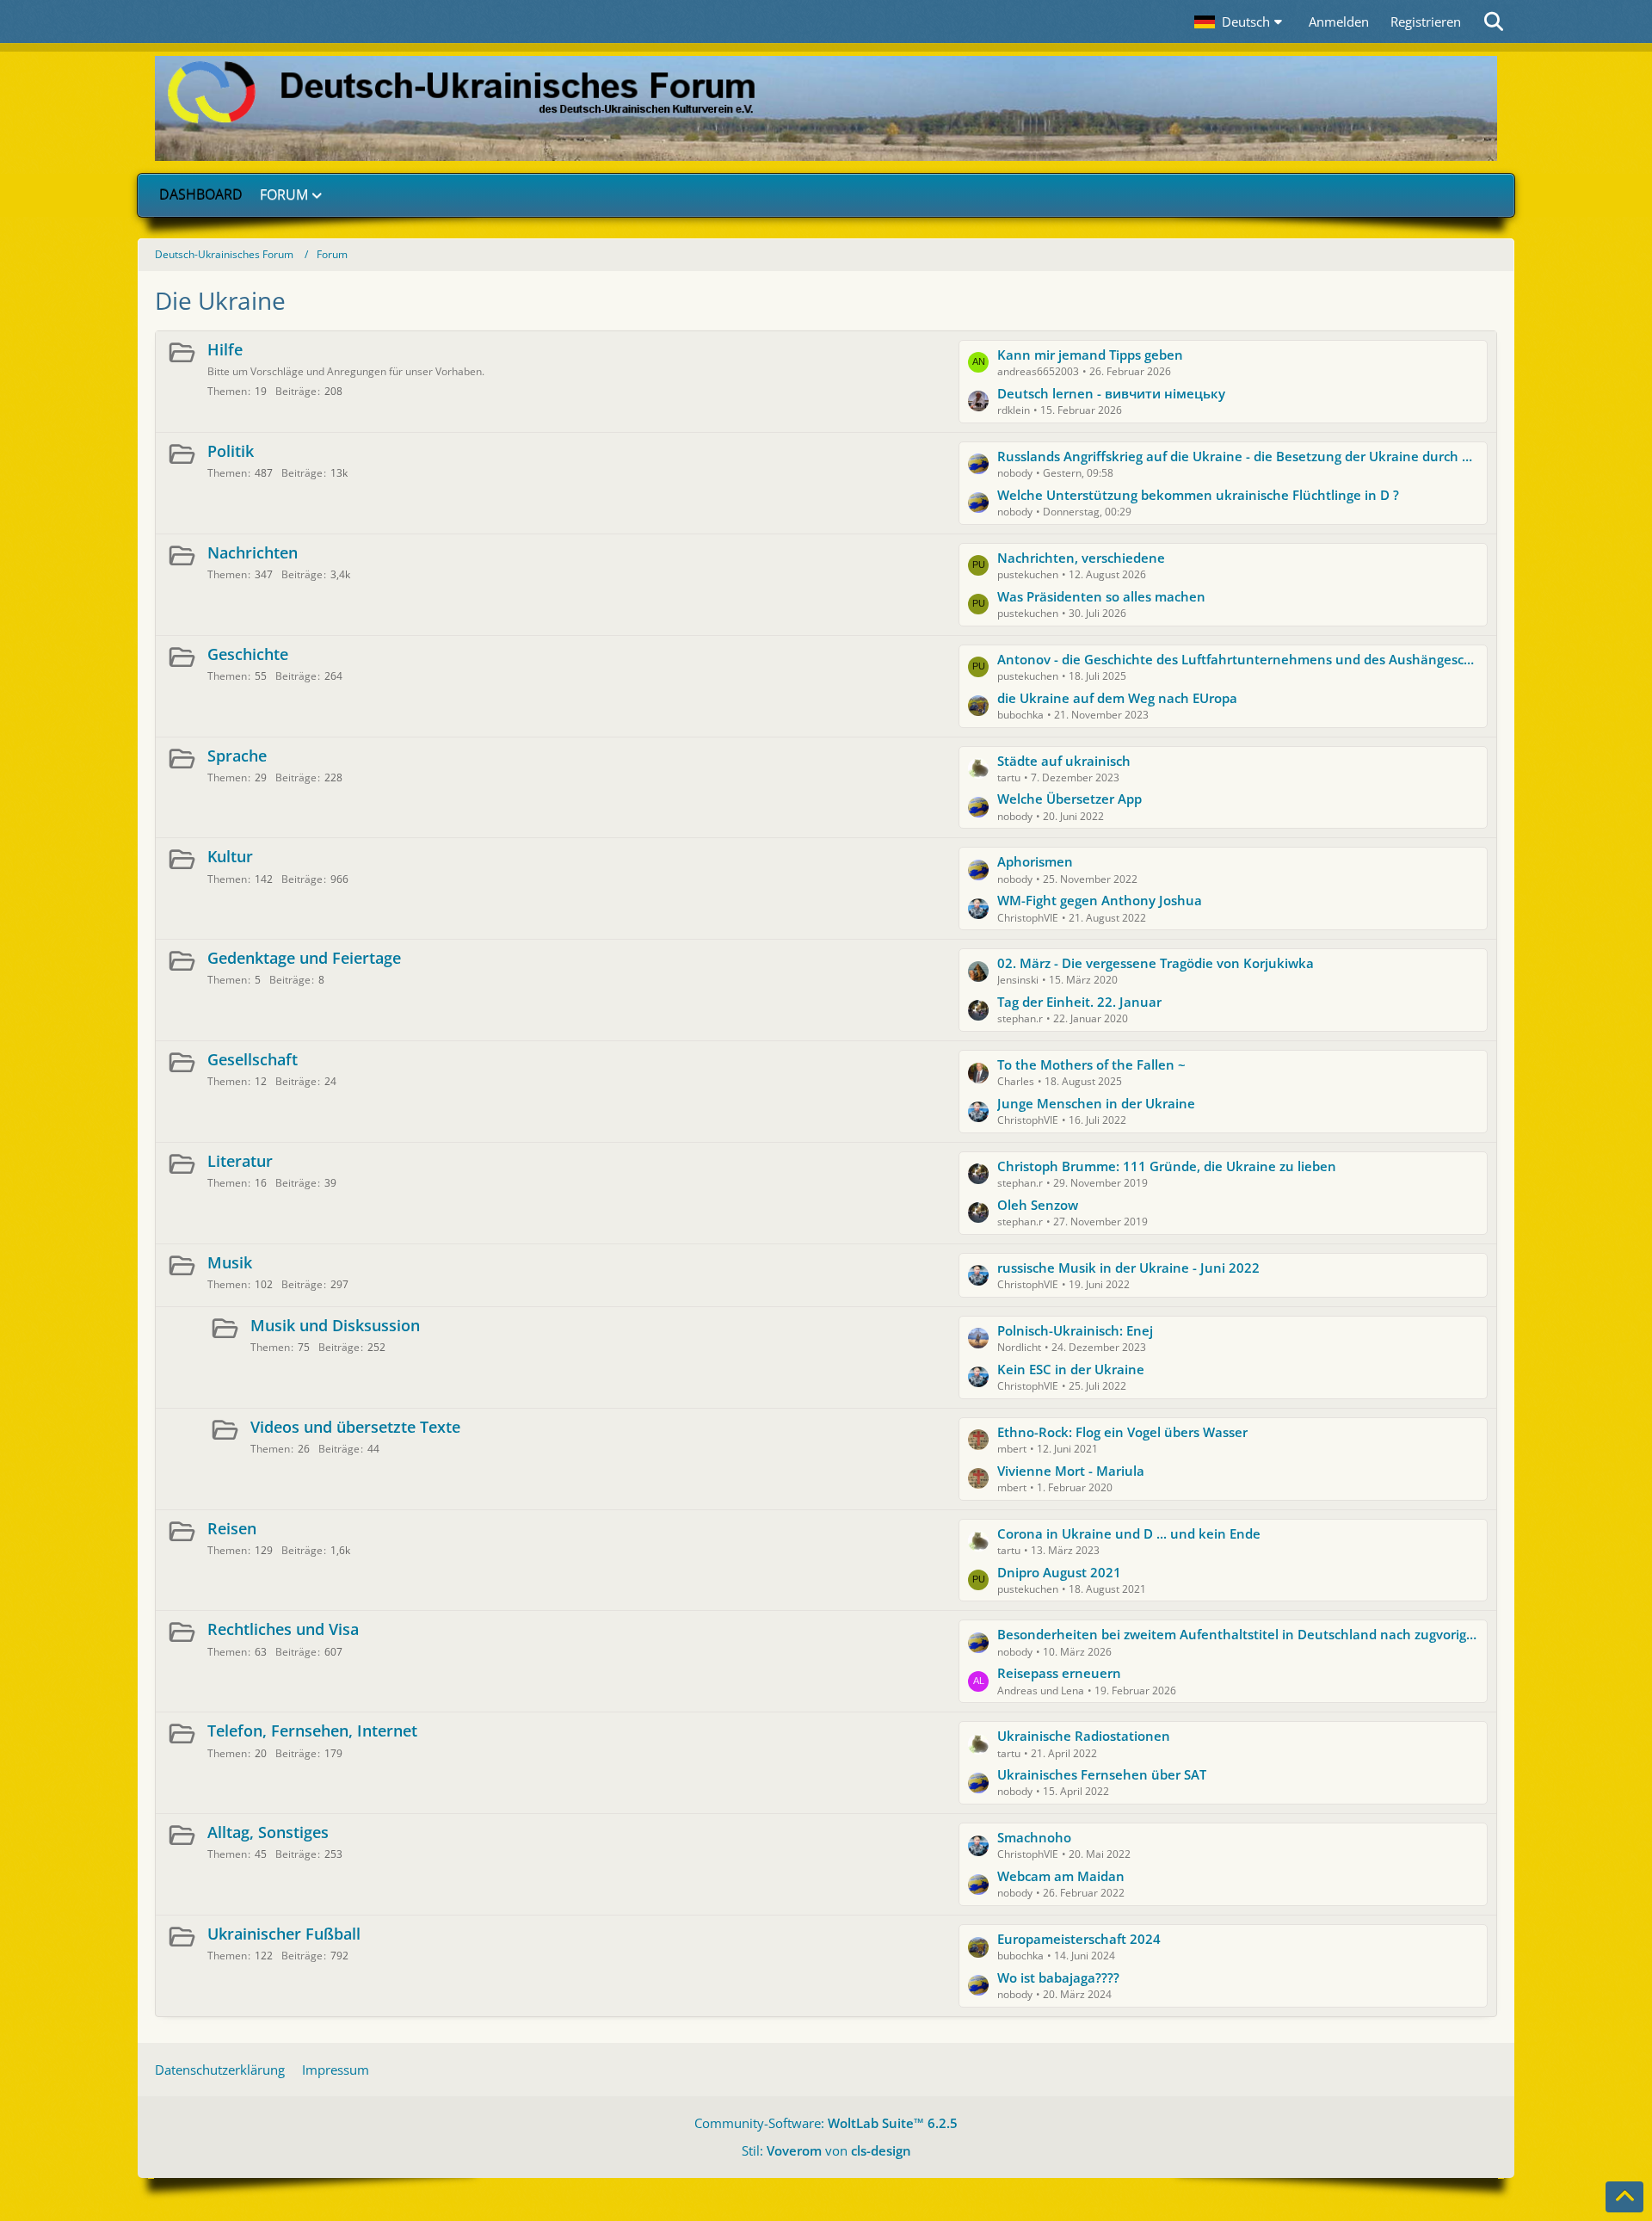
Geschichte (248, 654)
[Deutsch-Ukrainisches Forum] (826, 108)
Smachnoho (1034, 1837)
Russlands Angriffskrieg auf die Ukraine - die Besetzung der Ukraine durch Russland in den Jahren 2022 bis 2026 (1238, 456)
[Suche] (1495, 22)
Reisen (232, 1528)
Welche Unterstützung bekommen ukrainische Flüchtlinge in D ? (1198, 495)
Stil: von (826, 2150)
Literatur (240, 1161)
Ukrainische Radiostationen (1084, 1736)
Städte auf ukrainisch (1064, 761)
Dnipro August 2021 (1059, 1572)
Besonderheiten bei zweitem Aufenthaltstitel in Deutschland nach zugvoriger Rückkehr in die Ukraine (1238, 1634)
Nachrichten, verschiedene (1081, 558)
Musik (230, 1262)
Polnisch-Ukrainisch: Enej (1075, 1330)
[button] (1241, 22)
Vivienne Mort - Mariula (1071, 1471)
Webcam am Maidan (1061, 1876)
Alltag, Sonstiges (268, 1832)
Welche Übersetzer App (1069, 799)
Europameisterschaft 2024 (1079, 1939)
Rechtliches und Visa (283, 1629)
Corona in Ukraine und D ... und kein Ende (1129, 1533)
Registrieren (1426, 22)
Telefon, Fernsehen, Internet (312, 1731)
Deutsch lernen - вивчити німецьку (1111, 393)
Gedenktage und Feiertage (304, 958)
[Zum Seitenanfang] (1624, 2197)
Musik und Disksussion (335, 1325)
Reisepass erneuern (1059, 1673)
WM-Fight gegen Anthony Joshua (1100, 900)
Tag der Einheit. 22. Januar (1079, 1002)
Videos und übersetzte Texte (355, 1427)
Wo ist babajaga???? (1058, 1977)
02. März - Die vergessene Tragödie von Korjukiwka (1156, 963)
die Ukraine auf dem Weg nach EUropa (1117, 698)
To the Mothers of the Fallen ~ (1091, 1064)
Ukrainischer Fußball (284, 1934)
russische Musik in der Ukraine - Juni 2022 (1128, 1268)
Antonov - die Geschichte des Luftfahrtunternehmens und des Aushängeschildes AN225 (1238, 659)
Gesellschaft (253, 1059)
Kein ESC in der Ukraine (1071, 1369)
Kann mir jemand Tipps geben (1090, 355)
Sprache (237, 756)
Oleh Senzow (1038, 1205)
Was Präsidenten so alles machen (1101, 596)
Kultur (230, 856)
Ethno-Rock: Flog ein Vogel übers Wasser (1122, 1432)
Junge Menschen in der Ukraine (1096, 1103)
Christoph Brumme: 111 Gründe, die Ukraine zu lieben (1167, 1166)
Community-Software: (826, 2123)
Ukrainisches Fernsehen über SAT (1102, 1774)
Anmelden (1339, 22)
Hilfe (225, 349)
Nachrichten (253, 552)
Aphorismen (1035, 861)
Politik (231, 451)
